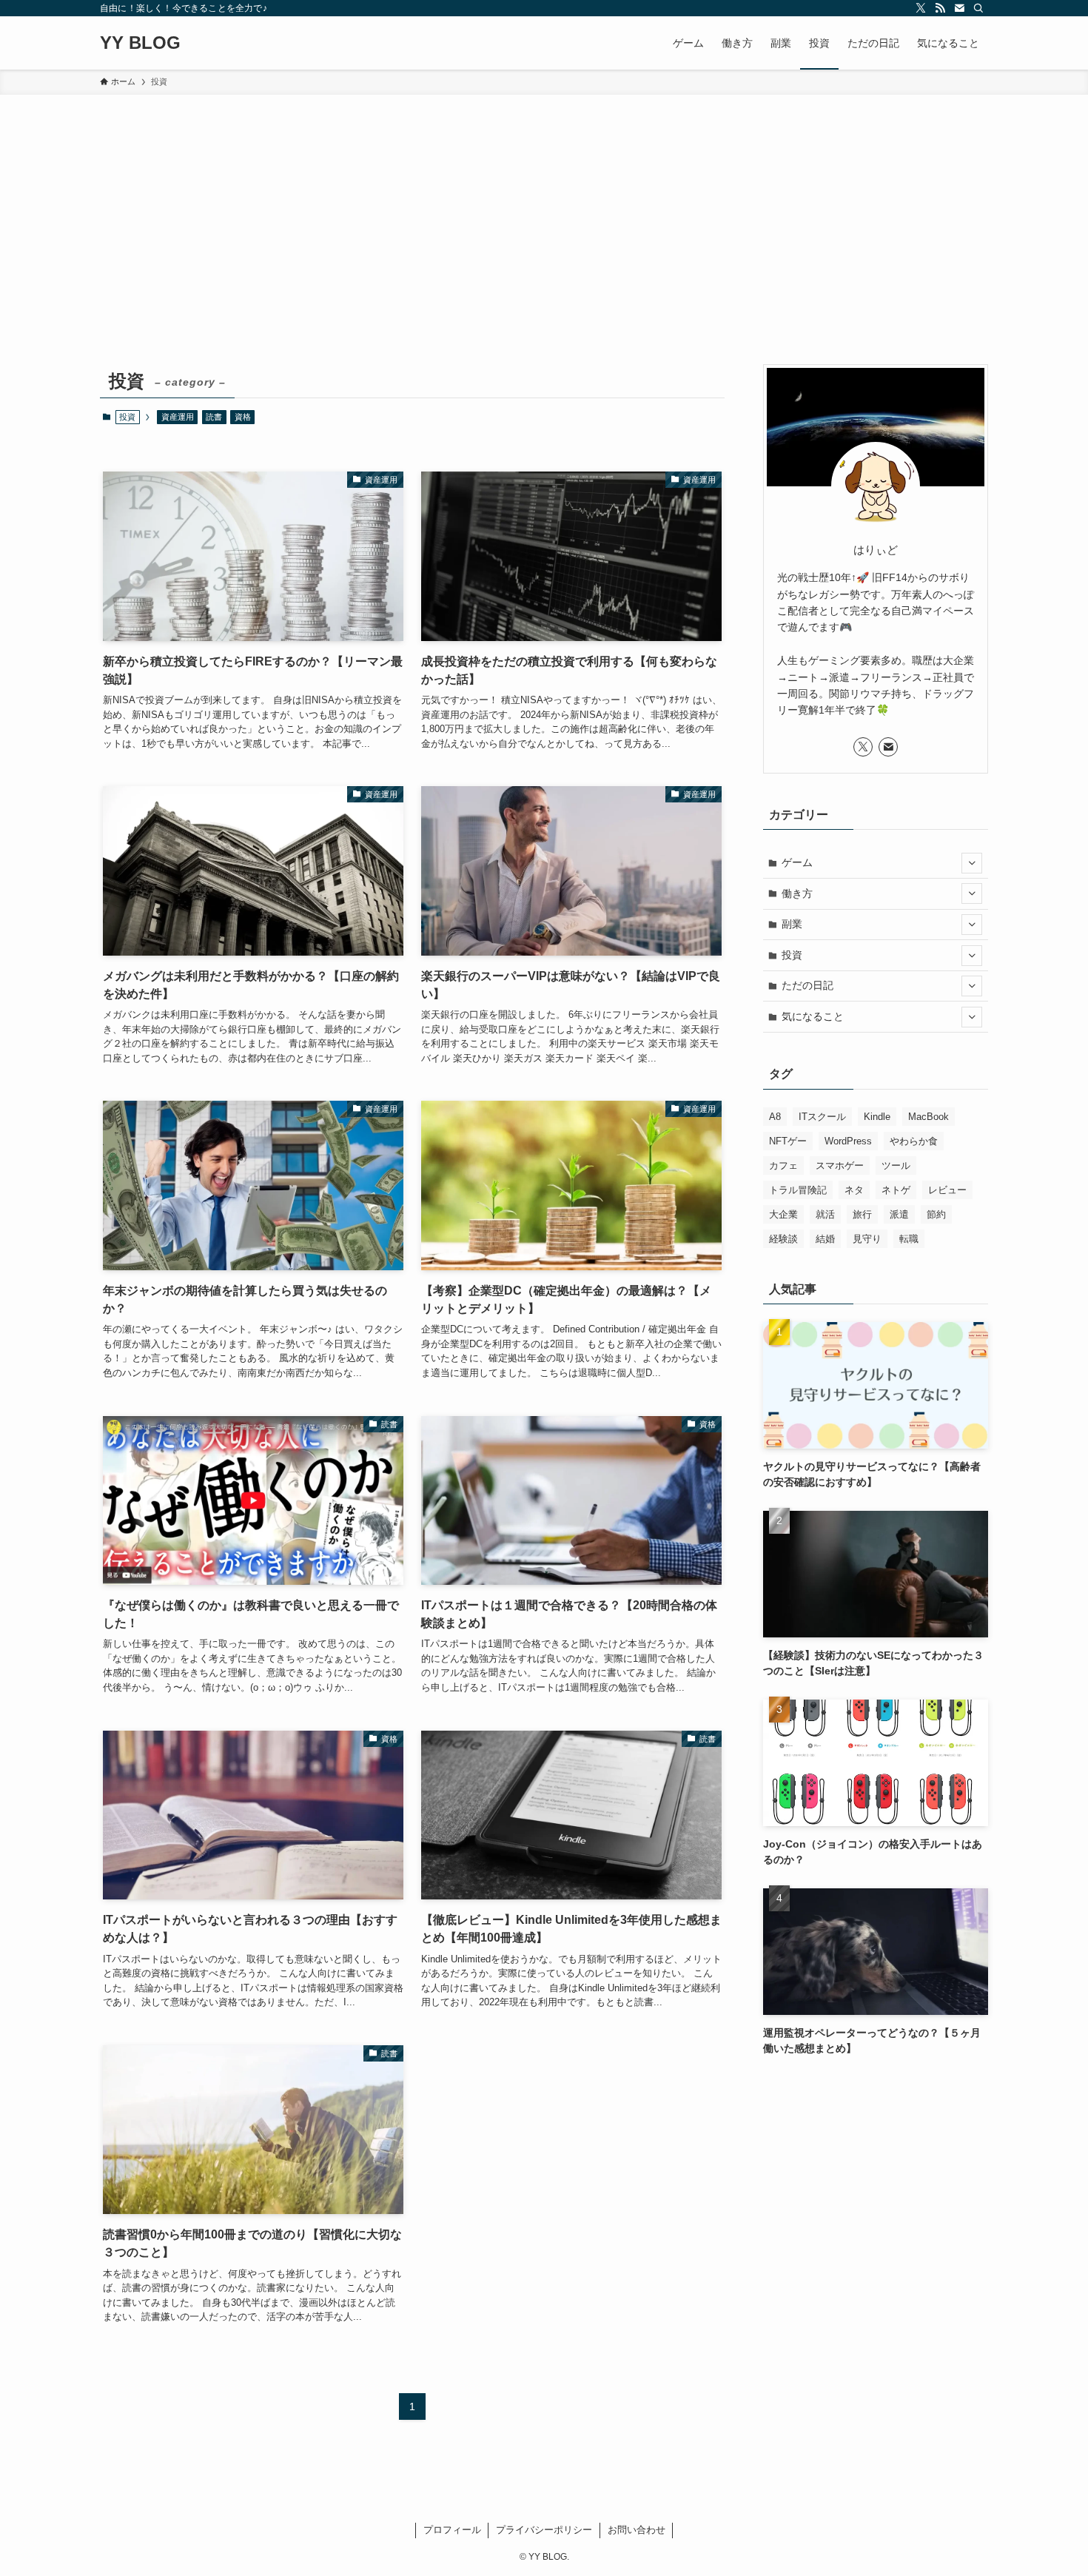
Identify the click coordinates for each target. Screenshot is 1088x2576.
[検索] (978, 8)
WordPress (848, 1141)
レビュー (947, 1190)
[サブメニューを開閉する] (972, 863)
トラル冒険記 (798, 1190)
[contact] (959, 8)
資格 (243, 417)
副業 (792, 924)
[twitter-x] (921, 8)
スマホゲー (840, 1165)
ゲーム (797, 862)
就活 (825, 1214)
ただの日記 (807, 985)
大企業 (783, 1214)
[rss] (940, 8)
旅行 (862, 1214)
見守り (867, 1239)
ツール (896, 1165)
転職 (909, 1239)
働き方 (797, 893)
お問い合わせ (637, 2530)
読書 (214, 417)
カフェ (783, 1165)
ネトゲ (896, 1190)
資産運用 (178, 417)
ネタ (854, 1190)
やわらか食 (914, 1141)
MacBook (929, 1117)
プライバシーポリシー (544, 2530)
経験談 (783, 1239)
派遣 (899, 1214)
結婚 (825, 1239)
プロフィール (452, 2530)
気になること (813, 1016)
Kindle (877, 1117)
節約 (936, 1214)
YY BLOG (140, 43)
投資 (792, 955)
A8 (775, 1117)
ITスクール (822, 1117)
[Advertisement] (544, 206)
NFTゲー (788, 1141)
